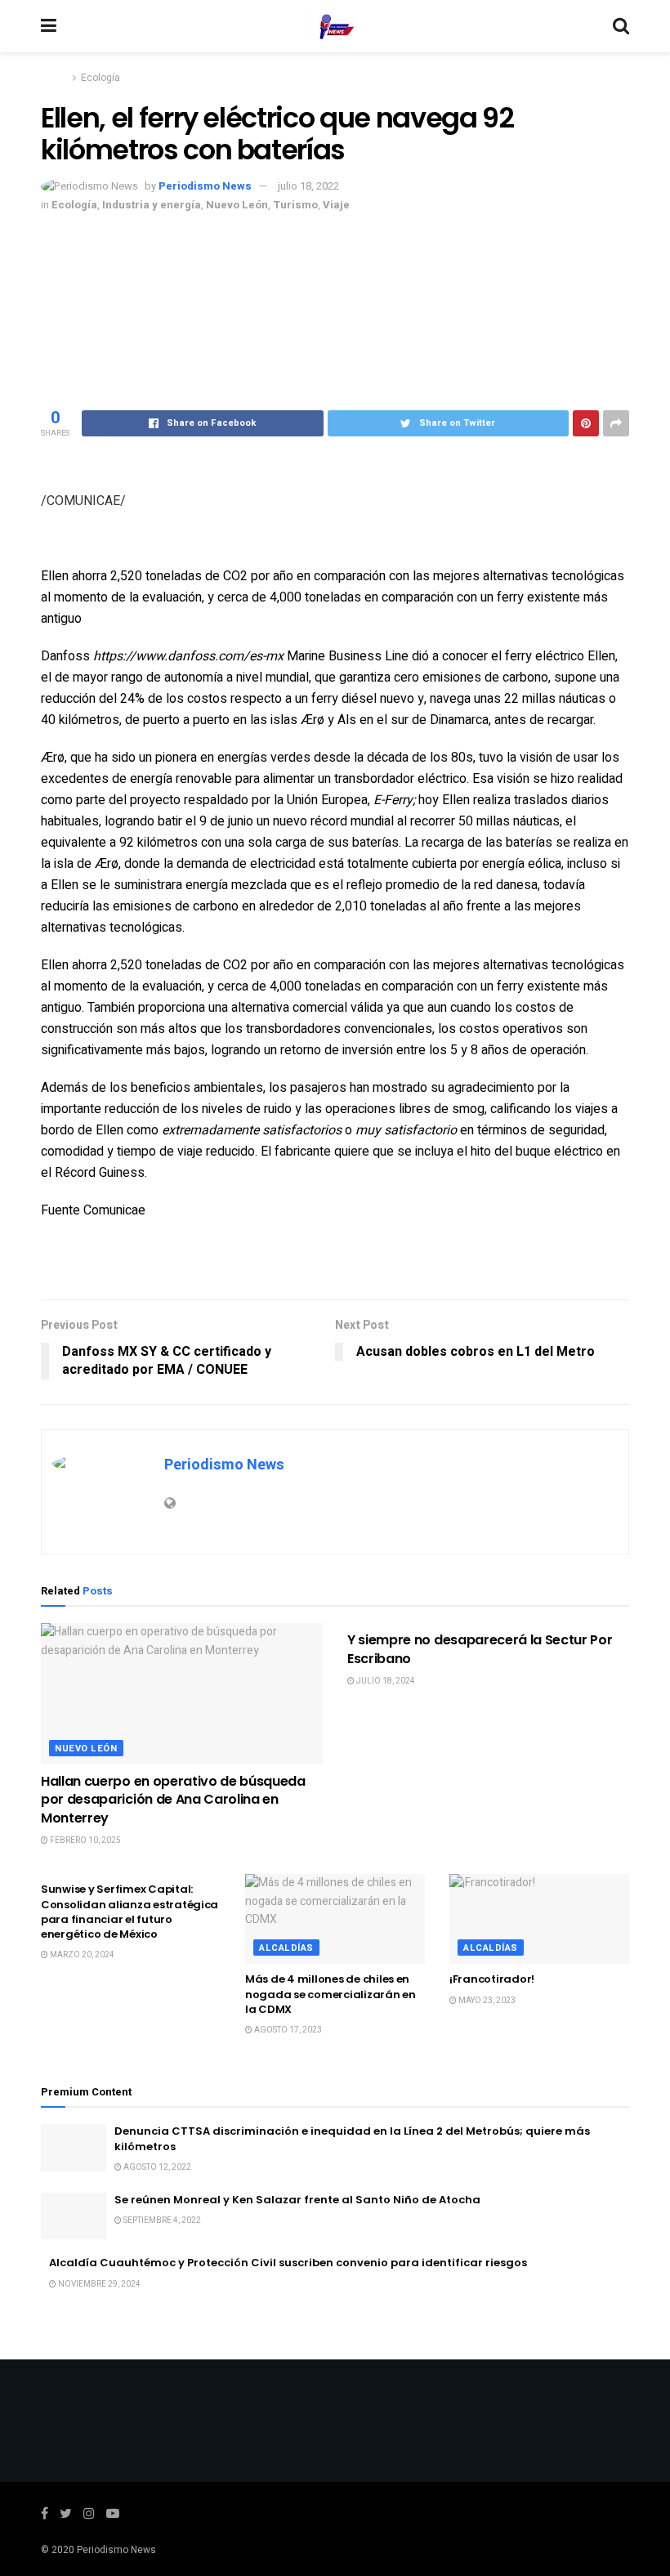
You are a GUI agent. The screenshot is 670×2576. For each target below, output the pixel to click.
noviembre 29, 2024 (98, 2284)
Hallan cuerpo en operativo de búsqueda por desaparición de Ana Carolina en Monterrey (173, 1800)
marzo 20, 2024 (81, 1955)
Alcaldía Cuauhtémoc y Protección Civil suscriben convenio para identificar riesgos (288, 2263)
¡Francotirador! (492, 1979)
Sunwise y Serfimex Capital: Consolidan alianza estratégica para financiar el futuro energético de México (130, 1912)
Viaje (336, 205)
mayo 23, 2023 (486, 2001)
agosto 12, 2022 (156, 2167)
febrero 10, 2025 (85, 1840)
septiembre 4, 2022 (161, 2220)
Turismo (295, 205)
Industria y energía (152, 205)
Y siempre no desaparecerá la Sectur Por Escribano (480, 1649)
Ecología (100, 78)
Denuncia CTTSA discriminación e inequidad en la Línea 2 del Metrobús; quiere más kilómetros (352, 2138)
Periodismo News (205, 186)
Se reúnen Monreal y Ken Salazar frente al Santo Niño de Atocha (297, 2200)
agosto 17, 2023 (287, 2030)
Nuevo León (237, 205)
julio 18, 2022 (308, 186)
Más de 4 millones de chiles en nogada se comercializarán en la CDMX (331, 1994)
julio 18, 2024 (385, 1681)
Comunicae (114, 1210)
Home (54, 78)
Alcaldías (286, 1948)
